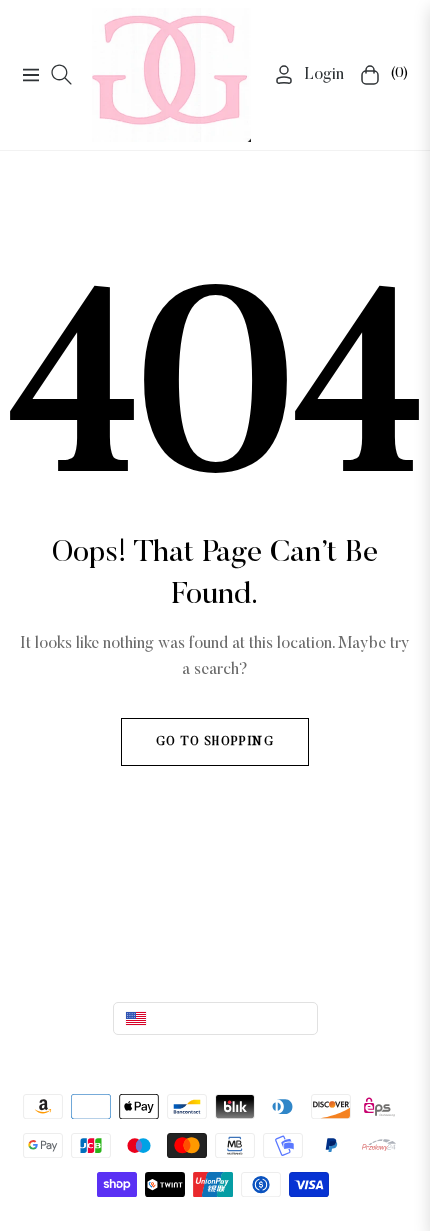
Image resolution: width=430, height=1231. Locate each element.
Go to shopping (215, 742)
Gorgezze (244, 1057)
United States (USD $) (220, 1018)
